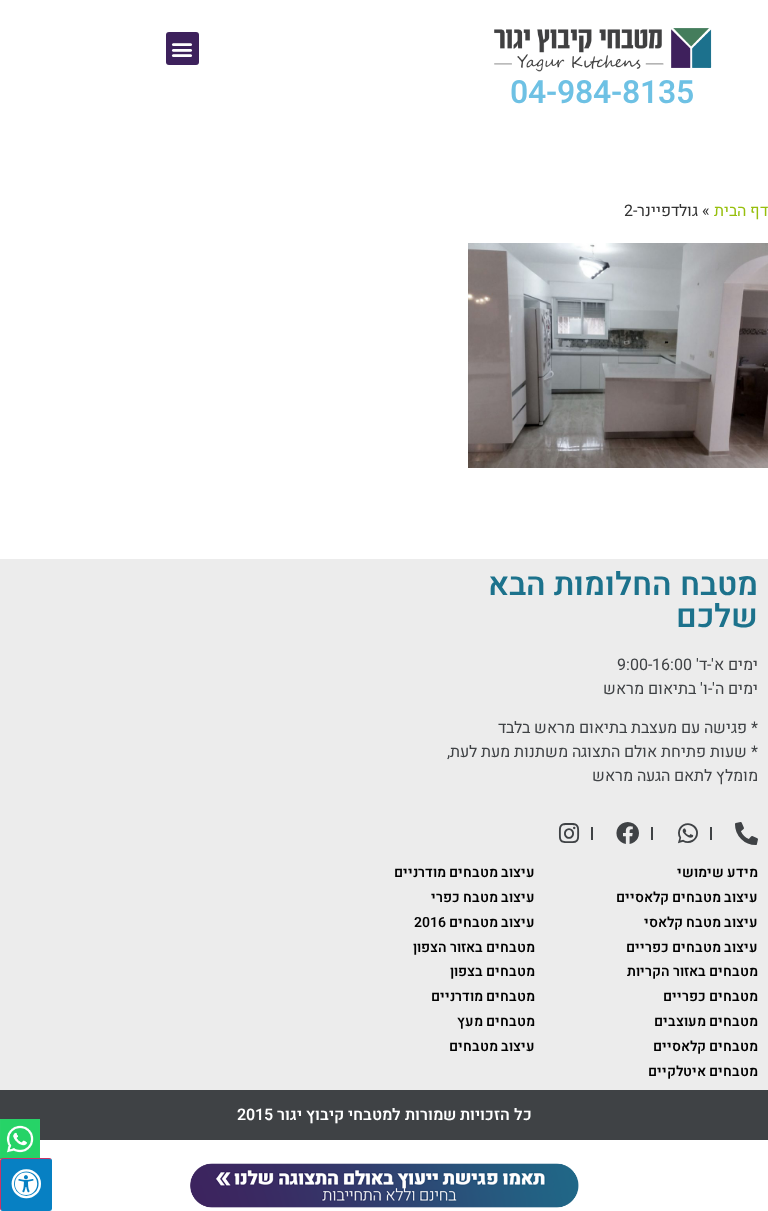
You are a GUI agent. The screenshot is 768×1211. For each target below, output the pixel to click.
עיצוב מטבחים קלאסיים (687, 897)
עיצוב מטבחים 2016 (474, 922)
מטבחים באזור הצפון (474, 947)
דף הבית (741, 211)
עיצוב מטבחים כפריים (692, 947)
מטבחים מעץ (496, 1021)
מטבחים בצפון (492, 971)
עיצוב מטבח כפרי (483, 897)
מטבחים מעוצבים (706, 1021)
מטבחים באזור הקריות (692, 971)
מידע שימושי (717, 872)
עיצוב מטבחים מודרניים (464, 872)
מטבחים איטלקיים (703, 1071)
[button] (182, 48)
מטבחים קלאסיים (705, 1046)
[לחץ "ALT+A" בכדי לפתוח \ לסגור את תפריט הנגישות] (26, 1184)
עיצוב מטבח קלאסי (701, 922)
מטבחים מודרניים (483, 996)
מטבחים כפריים (710, 996)
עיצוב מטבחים (492, 1046)
